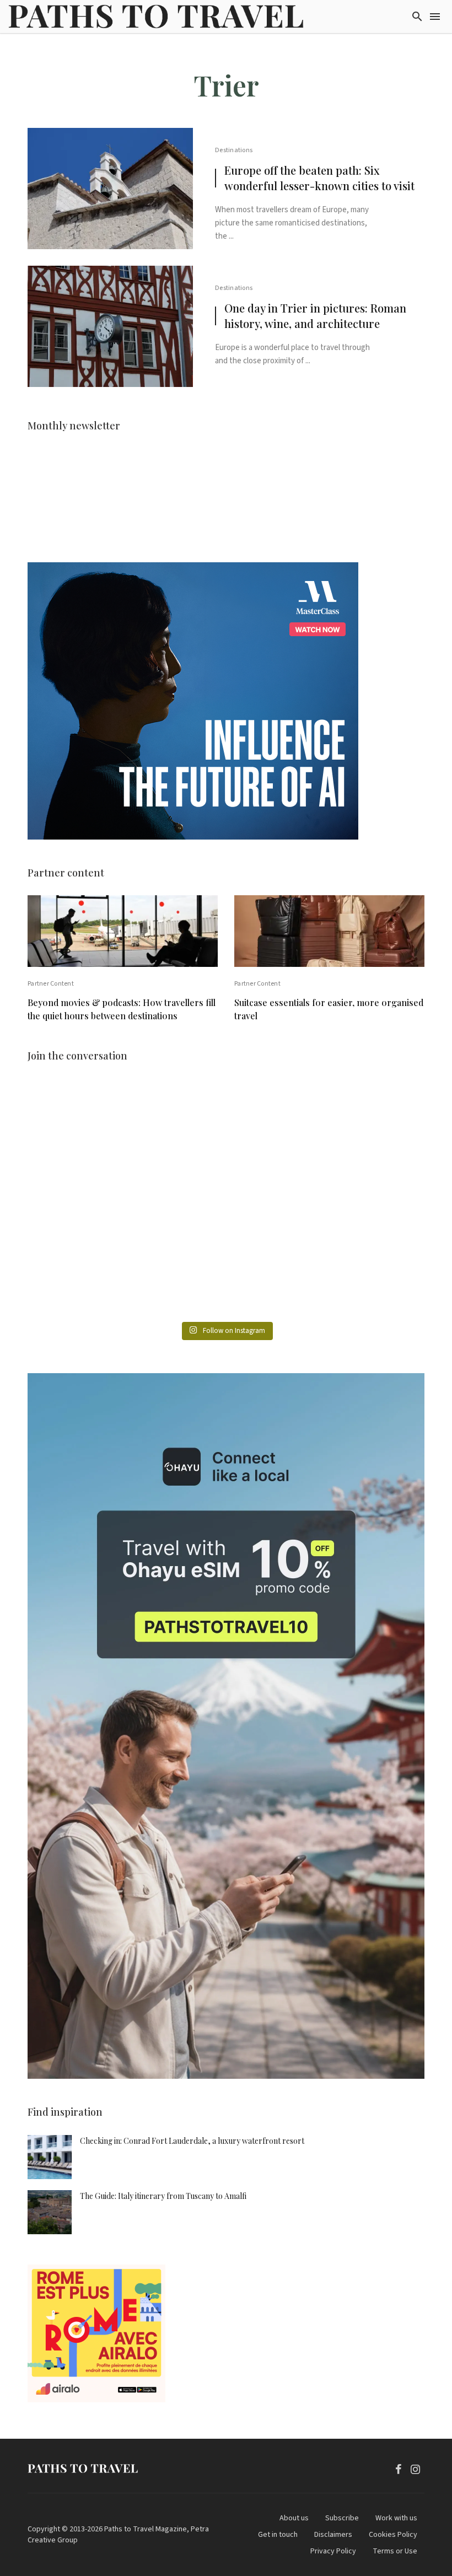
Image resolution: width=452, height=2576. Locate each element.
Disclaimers (333, 2535)
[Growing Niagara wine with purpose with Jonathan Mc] (360, 1276)
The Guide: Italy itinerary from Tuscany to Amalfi (163, 2196)
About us (294, 2518)
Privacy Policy (333, 2551)
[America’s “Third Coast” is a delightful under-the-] (226, 1122)
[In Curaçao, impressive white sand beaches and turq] (360, 1199)
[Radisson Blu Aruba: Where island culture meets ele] (92, 1276)
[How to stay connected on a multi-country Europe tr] (226, 1276)
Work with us (396, 2518)
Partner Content (51, 984)
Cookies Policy (393, 2535)
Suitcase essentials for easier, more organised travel (329, 1009)
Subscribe (342, 2518)
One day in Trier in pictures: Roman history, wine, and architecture (315, 316)
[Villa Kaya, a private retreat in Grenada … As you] (226, 1199)
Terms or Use (395, 2551)
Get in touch (278, 2535)
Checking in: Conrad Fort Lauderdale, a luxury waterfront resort (192, 2141)
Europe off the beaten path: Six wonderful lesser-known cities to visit (319, 178)
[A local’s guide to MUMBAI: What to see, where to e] (92, 1199)
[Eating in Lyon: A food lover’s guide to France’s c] (92, 1122)
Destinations (234, 150)
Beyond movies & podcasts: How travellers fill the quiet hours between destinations (122, 1009)
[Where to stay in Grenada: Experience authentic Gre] (360, 1122)
